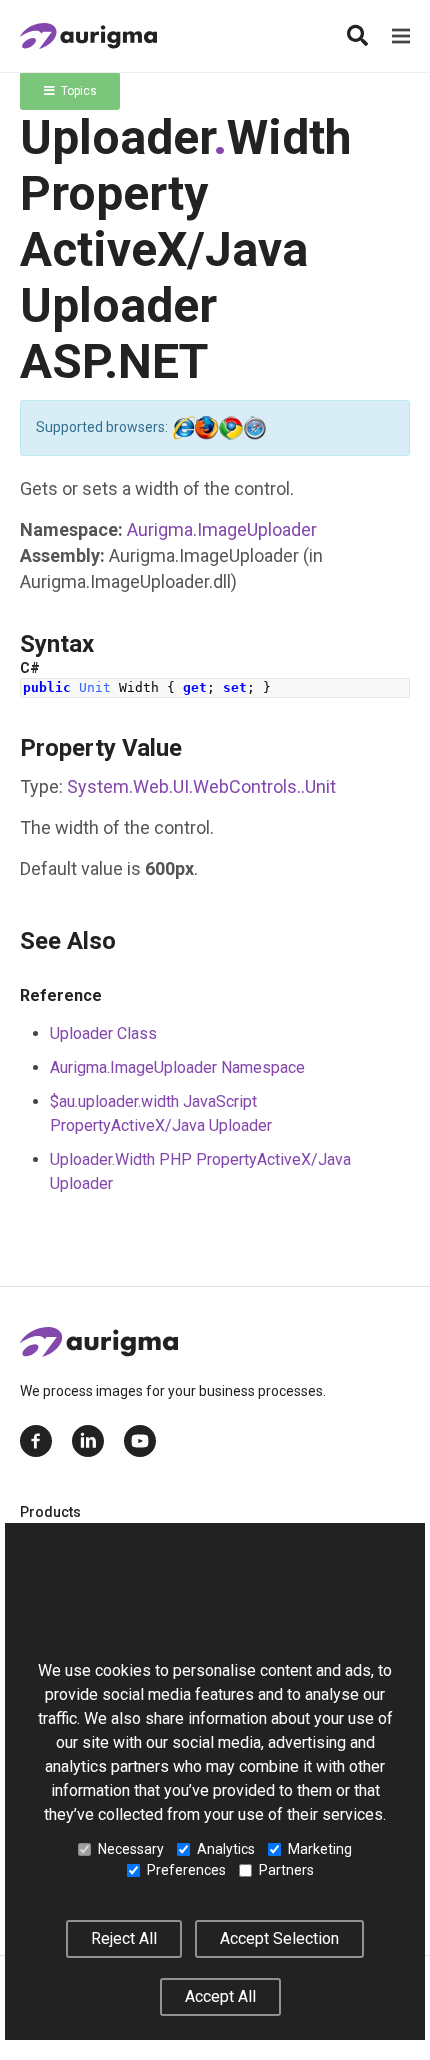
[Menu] (401, 36)
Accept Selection (279, 1938)
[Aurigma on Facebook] (36, 1441)
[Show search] (357, 36)
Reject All (124, 1938)
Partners (286, 1870)
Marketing (320, 1849)
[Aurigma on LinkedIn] (88, 1441)
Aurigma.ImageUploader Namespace (177, 1067)
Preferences (186, 1870)
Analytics (226, 1849)
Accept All (220, 1996)
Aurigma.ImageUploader (222, 529)
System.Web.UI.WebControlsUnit (201, 786)
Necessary (131, 1849)
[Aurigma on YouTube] (140, 1441)
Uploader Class (103, 1033)
